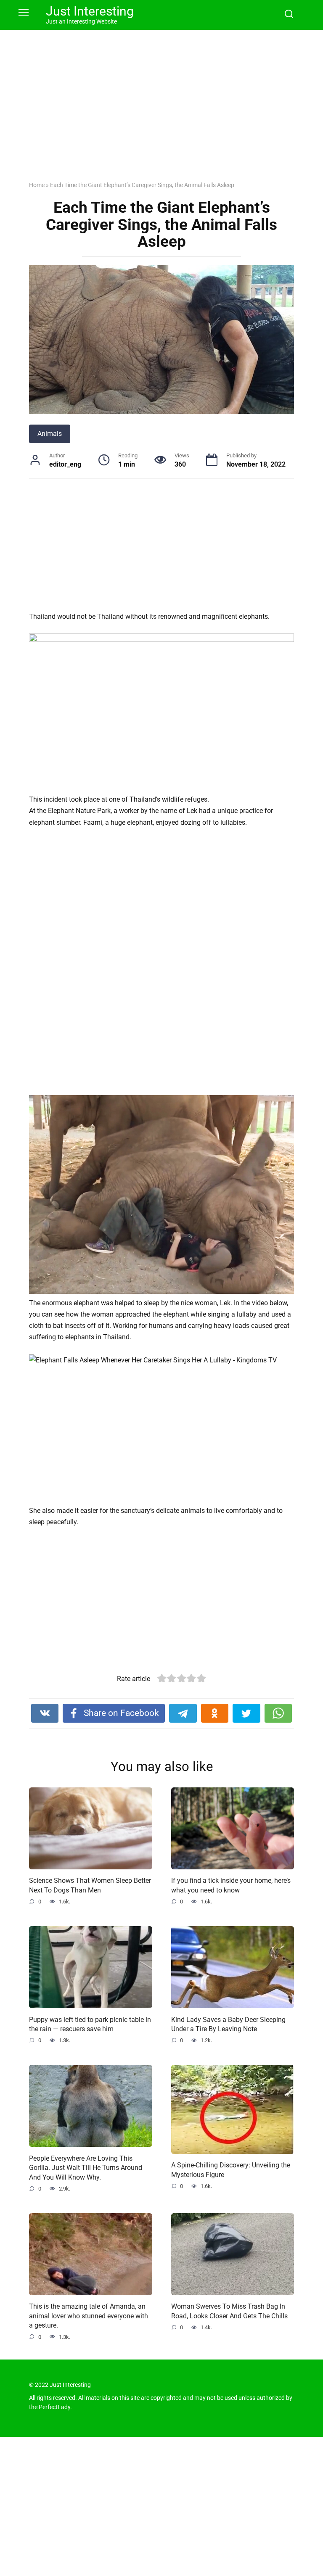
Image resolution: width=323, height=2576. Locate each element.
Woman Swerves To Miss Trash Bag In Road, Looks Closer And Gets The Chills (229, 2311)
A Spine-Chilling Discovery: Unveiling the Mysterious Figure (231, 2170)
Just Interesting (90, 11)
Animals (50, 434)
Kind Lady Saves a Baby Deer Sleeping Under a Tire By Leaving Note (228, 2024)
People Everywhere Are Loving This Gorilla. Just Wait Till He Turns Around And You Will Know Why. (86, 2167)
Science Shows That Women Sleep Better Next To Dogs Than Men (90, 1885)
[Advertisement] (161, 112)
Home (37, 185)
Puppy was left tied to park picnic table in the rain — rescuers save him (90, 2024)
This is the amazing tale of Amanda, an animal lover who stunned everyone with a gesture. (89, 2316)
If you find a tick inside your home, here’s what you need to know (231, 1885)
